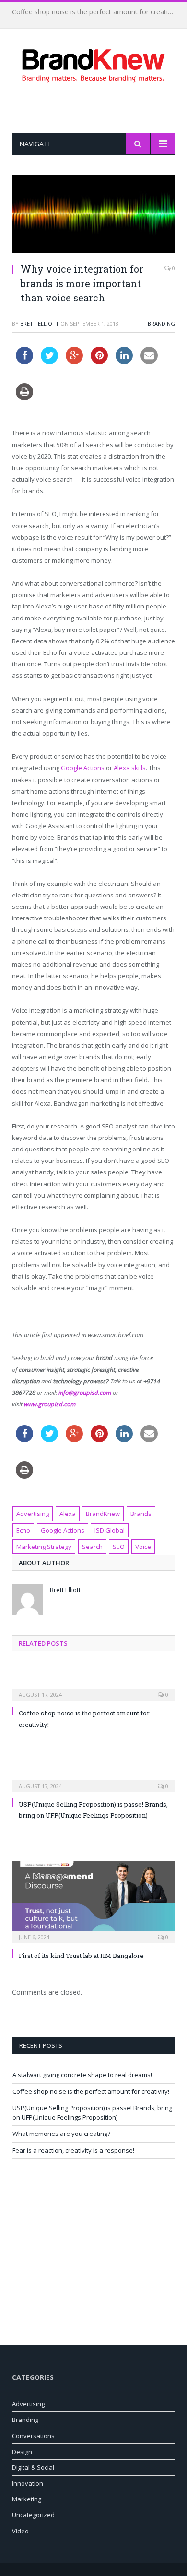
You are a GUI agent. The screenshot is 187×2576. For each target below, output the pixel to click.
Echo (23, 1530)
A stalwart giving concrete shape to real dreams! (82, 2075)
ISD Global (110, 1530)
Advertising (33, 1514)
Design (22, 2452)
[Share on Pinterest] (99, 361)
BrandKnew (103, 1514)
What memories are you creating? (61, 2134)
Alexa (68, 1514)
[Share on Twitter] (49, 361)
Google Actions (83, 768)
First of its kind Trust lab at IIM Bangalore (81, 1956)
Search (92, 1547)
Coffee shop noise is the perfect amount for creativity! (96, 12)
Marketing (27, 2499)
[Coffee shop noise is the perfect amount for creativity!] (93, 1688)
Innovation (28, 2483)
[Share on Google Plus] (74, 361)
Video (20, 2531)
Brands (141, 1514)
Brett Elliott (40, 324)
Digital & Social (33, 2467)
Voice (143, 1547)
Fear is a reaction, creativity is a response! (73, 2150)
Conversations (33, 2436)
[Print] (24, 398)
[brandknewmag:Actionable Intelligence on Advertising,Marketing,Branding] (93, 64)
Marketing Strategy (44, 1547)
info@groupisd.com (85, 1393)
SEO (119, 1547)
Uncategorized (33, 2515)
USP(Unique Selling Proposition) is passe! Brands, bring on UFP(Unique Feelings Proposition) (92, 2112)
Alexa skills (130, 768)
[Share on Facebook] (24, 361)
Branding (161, 324)
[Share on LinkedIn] (124, 361)
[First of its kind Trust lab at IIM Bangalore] (93, 1901)
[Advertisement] (99, 108)
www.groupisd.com (50, 1404)
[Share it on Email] (149, 361)
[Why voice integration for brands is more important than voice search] (93, 215)
